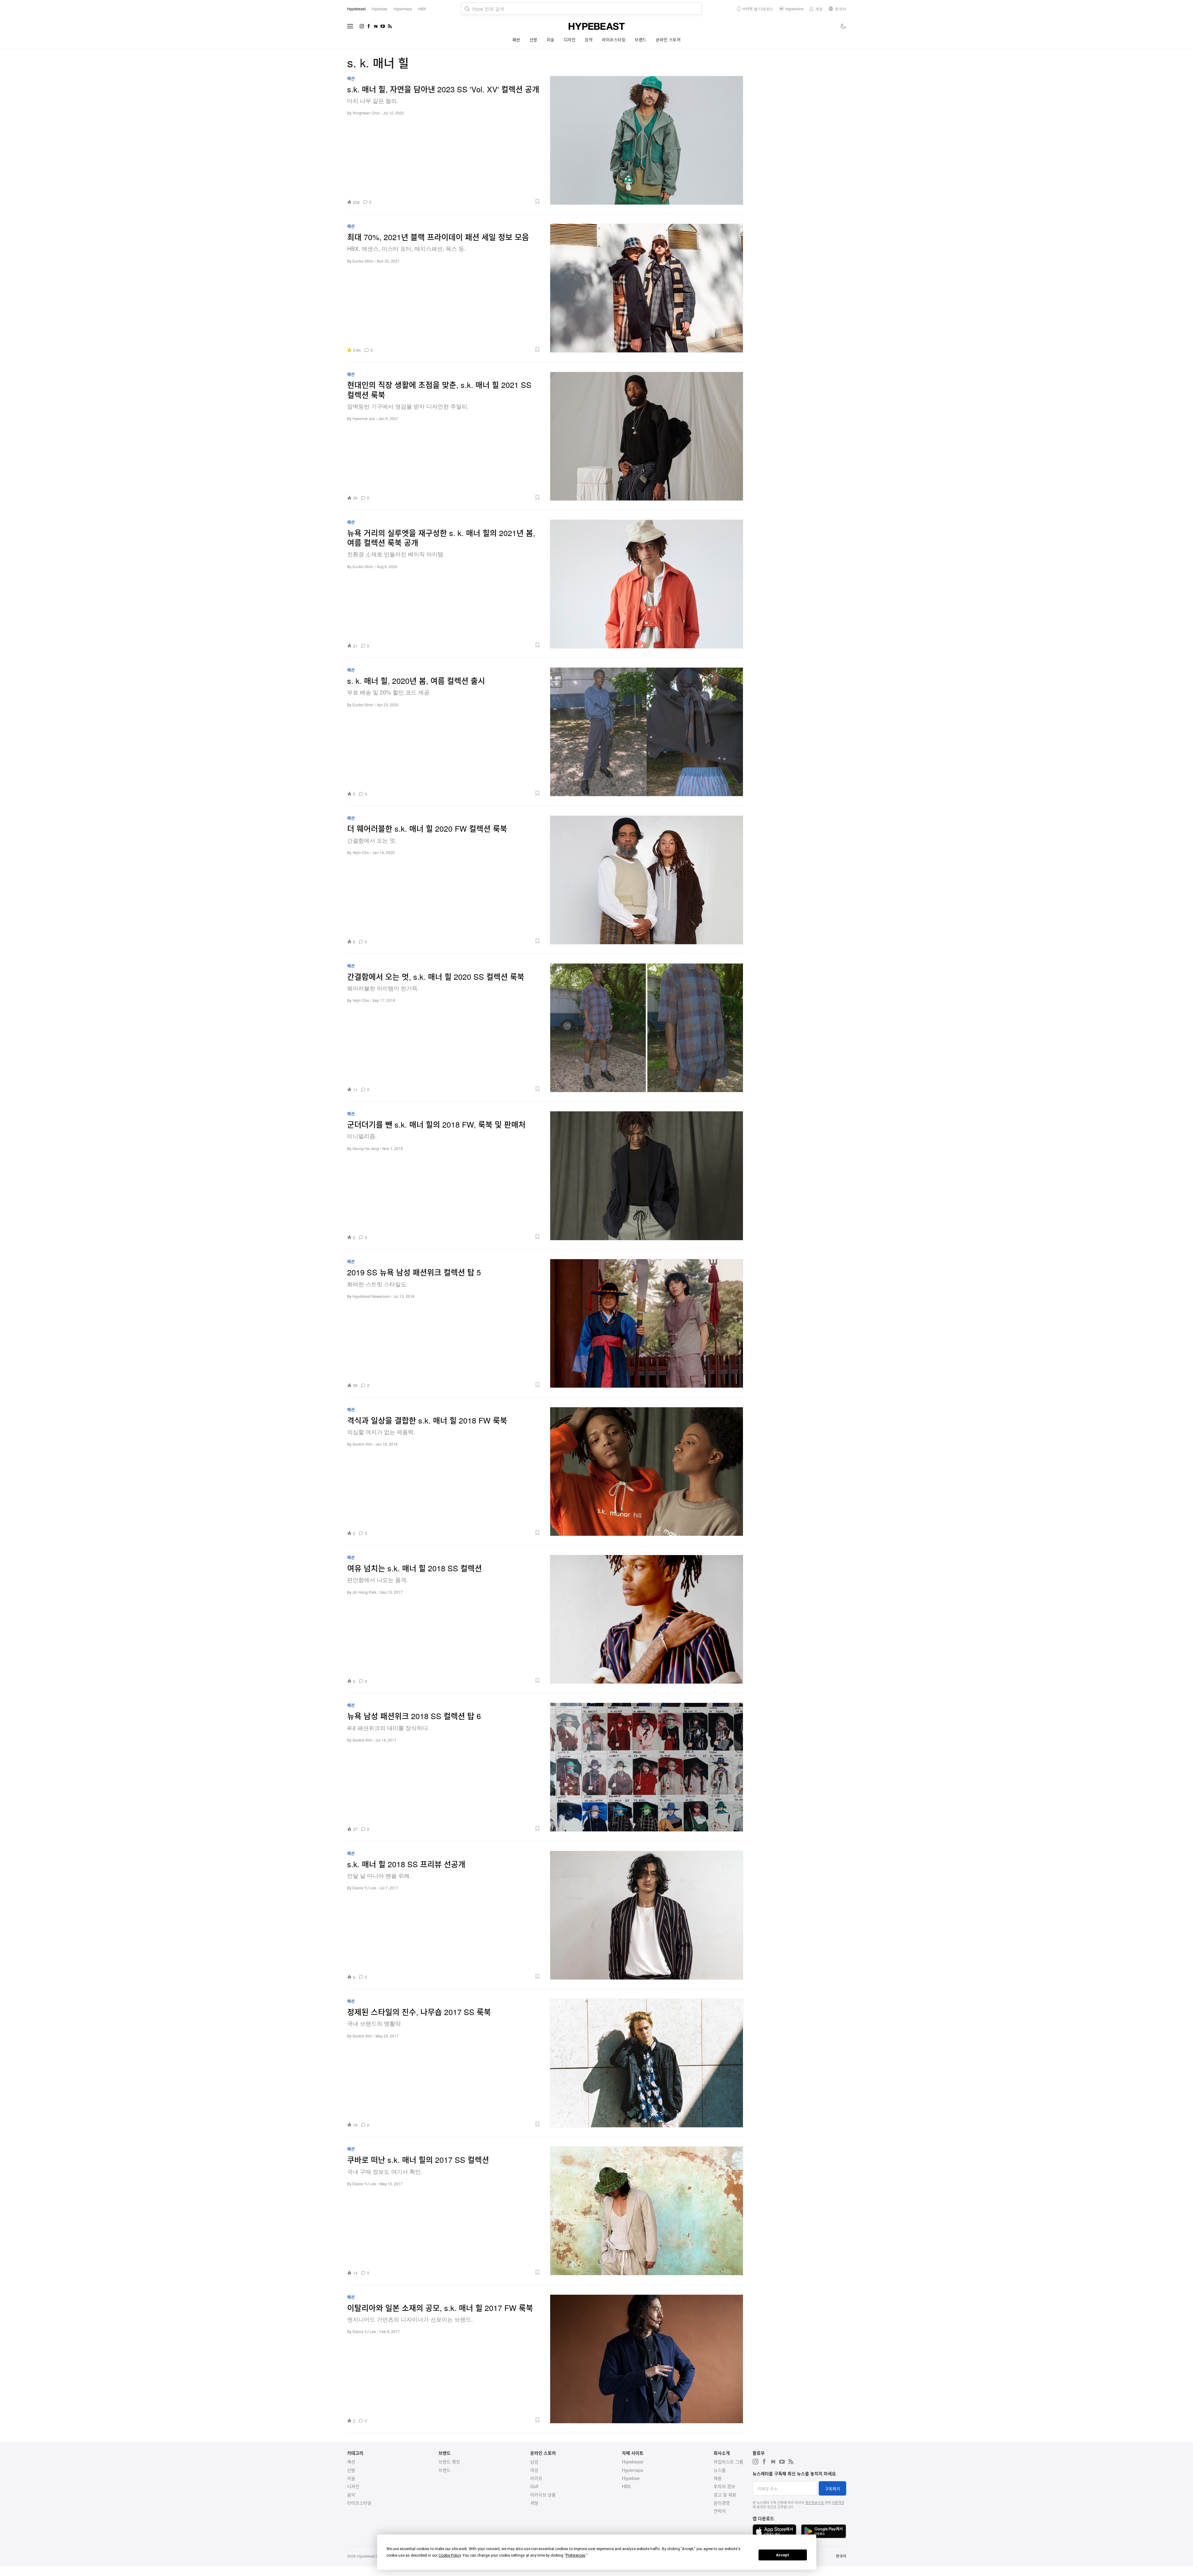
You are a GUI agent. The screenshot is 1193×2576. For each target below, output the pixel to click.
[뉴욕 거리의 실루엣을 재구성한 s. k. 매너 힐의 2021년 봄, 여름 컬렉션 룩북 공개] (647, 584)
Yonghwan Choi (366, 113)
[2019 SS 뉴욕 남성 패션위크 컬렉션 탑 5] (647, 1323)
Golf (534, 2486)
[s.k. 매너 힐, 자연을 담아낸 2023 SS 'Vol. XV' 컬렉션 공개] (647, 140)
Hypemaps (633, 2470)
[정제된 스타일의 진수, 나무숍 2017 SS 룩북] (647, 2063)
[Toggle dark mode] (844, 26)
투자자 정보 (724, 2486)
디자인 (570, 39)
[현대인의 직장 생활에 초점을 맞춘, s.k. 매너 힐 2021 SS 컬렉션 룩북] (647, 436)
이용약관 (838, 2502)
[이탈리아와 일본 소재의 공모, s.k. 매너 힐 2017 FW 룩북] (647, 2359)
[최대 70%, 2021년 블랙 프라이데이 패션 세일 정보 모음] (647, 288)
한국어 (841, 2556)
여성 (534, 2470)
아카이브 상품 (543, 2495)
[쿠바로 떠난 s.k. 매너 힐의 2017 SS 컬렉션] (647, 2211)
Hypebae (631, 2478)
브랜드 (641, 39)
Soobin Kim (362, 1444)
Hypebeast (633, 2462)
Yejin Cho (361, 852)
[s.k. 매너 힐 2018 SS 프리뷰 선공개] (647, 1915)
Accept (783, 2555)
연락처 (720, 2511)
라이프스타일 (614, 39)
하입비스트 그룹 (728, 2462)
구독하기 (832, 2489)
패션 (516, 39)
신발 (533, 39)
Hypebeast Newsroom (371, 1296)
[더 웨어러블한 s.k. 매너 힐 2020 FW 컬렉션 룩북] (647, 880)
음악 (589, 39)
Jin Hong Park (364, 1592)
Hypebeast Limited (373, 2556)
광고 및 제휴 (725, 2495)
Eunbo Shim (363, 261)
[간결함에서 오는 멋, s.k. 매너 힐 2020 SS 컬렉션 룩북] (647, 1028)
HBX (626, 2486)
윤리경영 (722, 2503)
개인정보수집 (815, 2502)
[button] (458, 201)
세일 (534, 2503)
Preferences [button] (576, 2555)
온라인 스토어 (668, 39)
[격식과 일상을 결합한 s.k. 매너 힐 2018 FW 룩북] (647, 1471)
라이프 (536, 2478)
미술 (551, 39)
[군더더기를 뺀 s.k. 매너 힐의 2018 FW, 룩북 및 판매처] (647, 1175)
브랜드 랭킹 (449, 2462)
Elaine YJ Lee (364, 1888)
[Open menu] (350, 26)
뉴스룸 (720, 2470)
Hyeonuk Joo (364, 418)
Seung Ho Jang (366, 1148)
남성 (534, 2462)
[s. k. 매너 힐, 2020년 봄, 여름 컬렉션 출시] (647, 732)
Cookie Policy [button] (450, 2555)
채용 (718, 2478)
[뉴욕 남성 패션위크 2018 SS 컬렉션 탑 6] (647, 1767)
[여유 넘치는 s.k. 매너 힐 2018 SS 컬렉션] (647, 1619)
